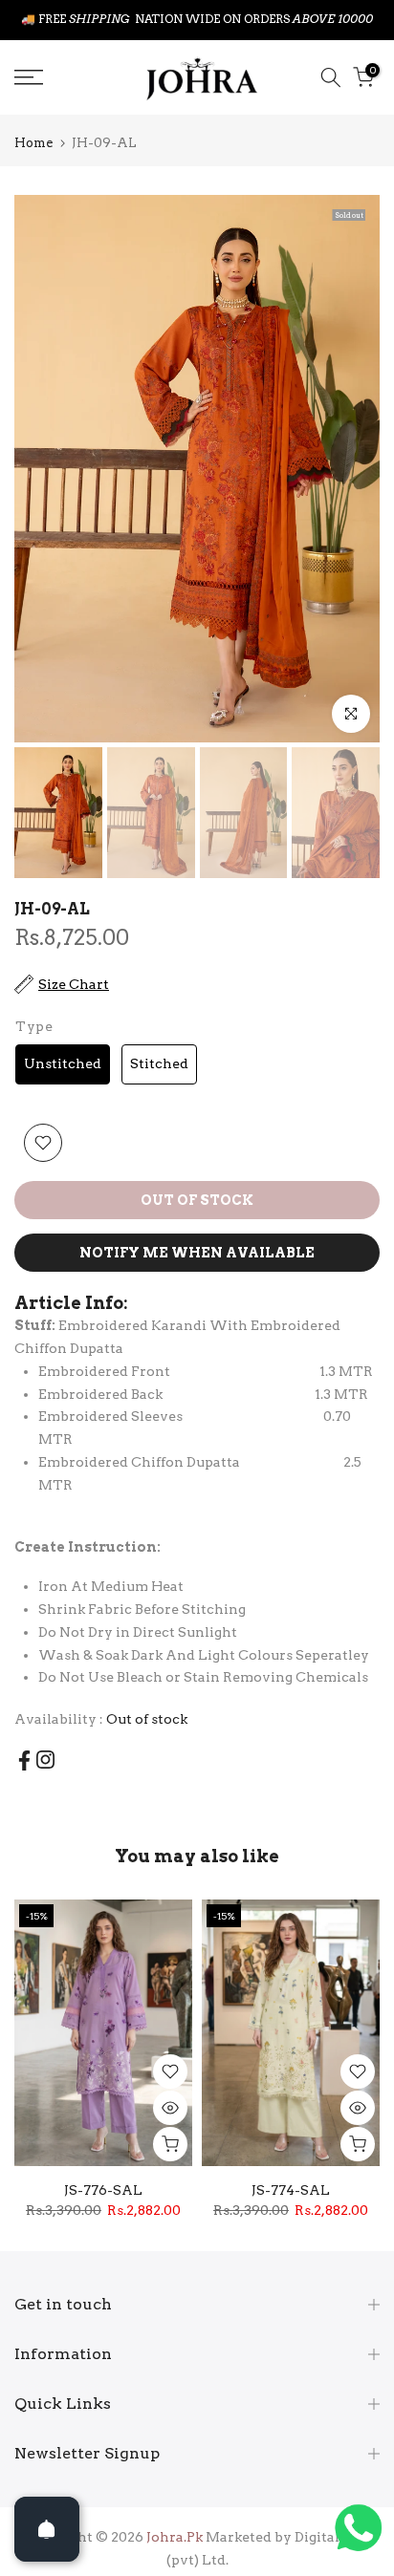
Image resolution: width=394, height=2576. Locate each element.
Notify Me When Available (197, 1253)
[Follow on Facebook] (24, 1760)
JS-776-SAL (103, 2190)
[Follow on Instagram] (45, 1760)
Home (33, 143)
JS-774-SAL (291, 2190)
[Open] (47, 2529)
